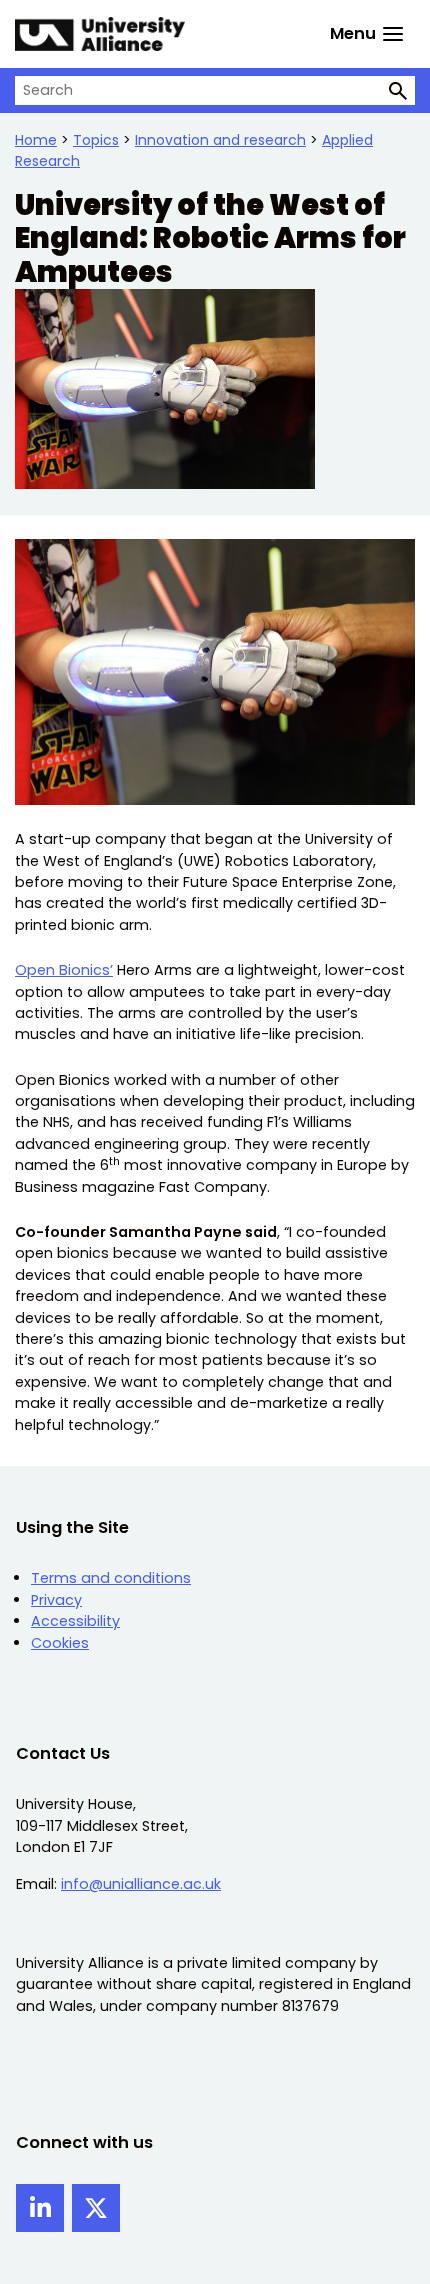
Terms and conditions (111, 1578)
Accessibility (75, 1621)
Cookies (60, 1643)
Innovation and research (220, 140)
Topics (96, 140)
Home (36, 140)
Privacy (56, 1600)
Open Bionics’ (64, 970)
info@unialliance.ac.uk (141, 1884)
